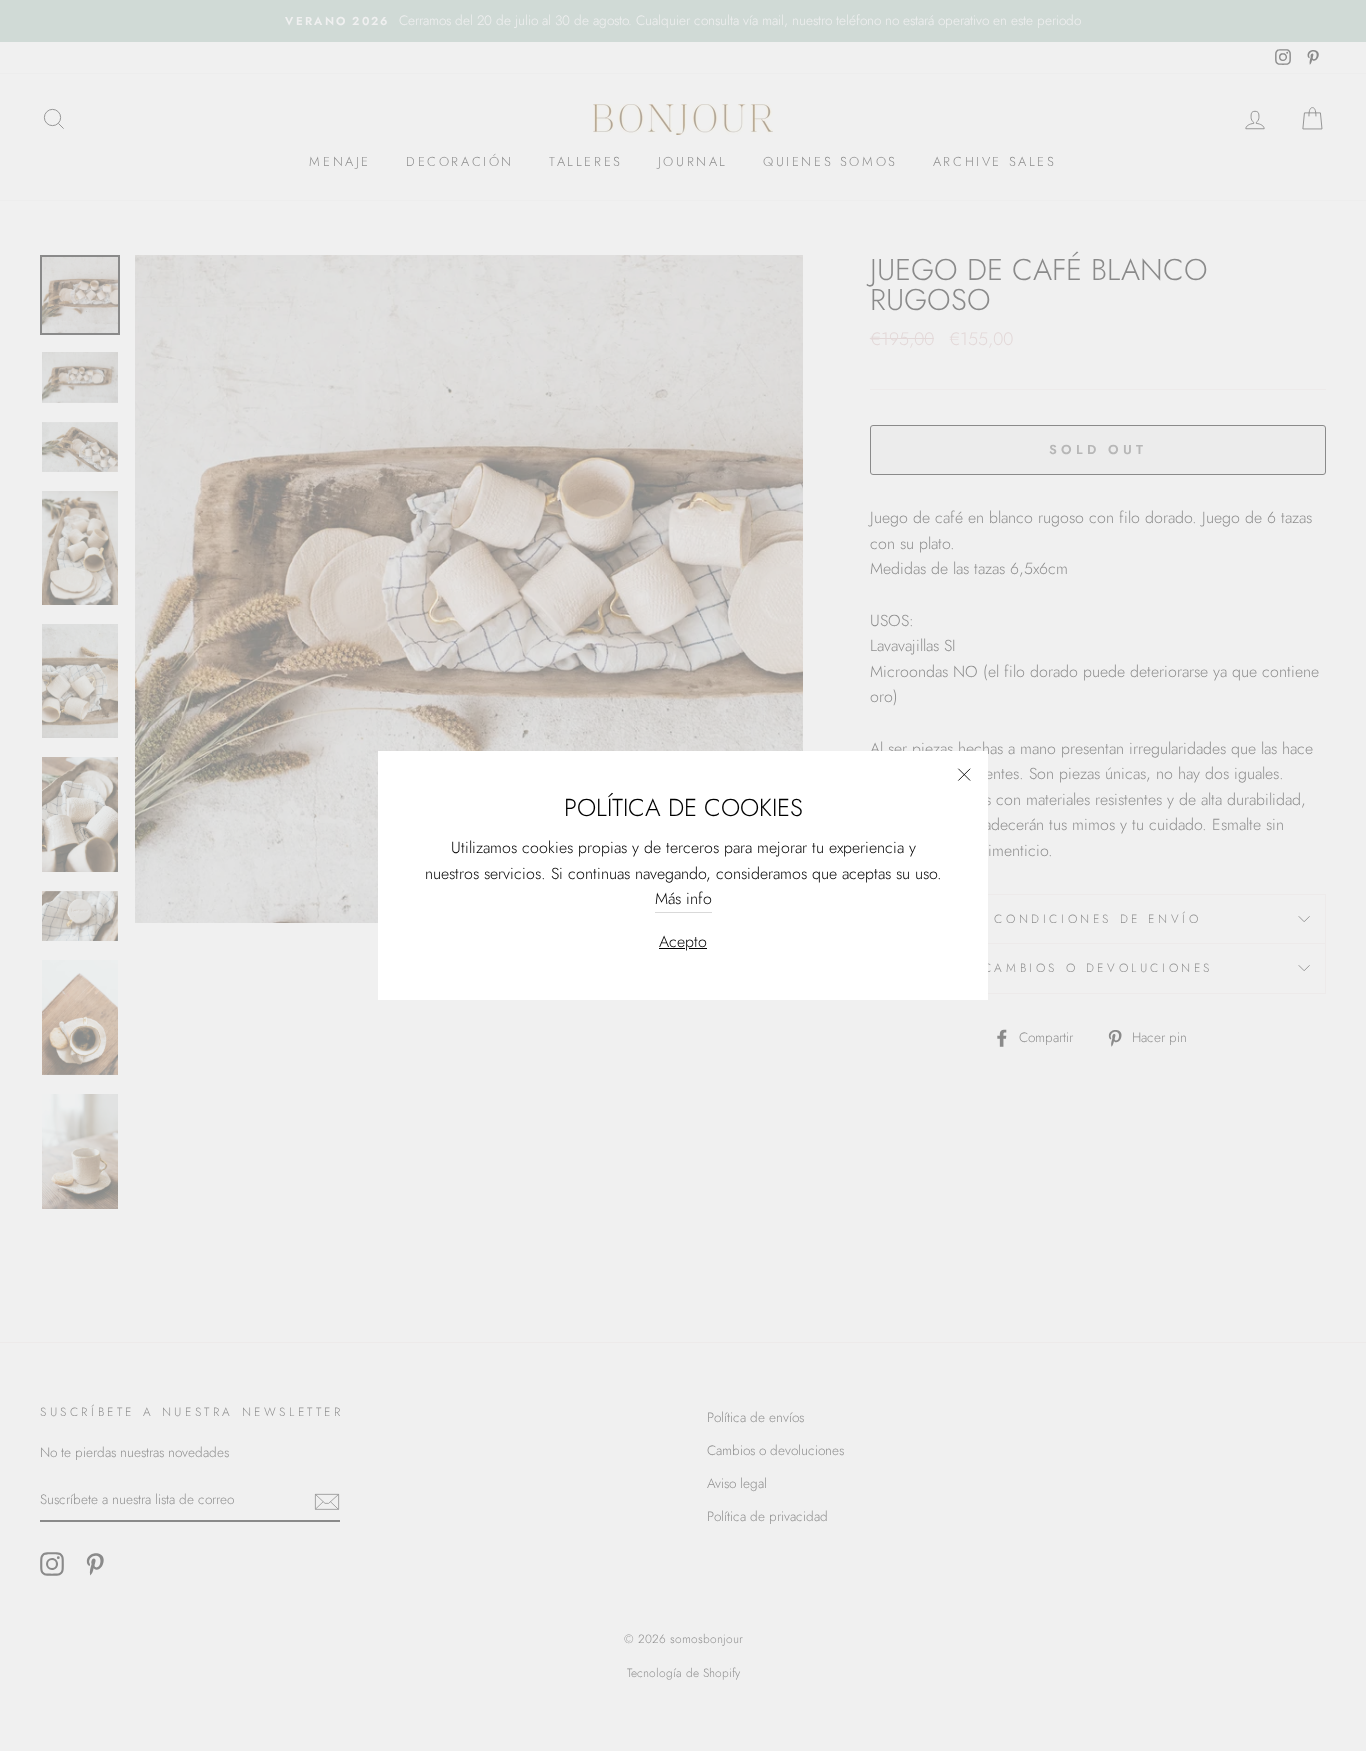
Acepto (683, 941)
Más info (683, 898)
